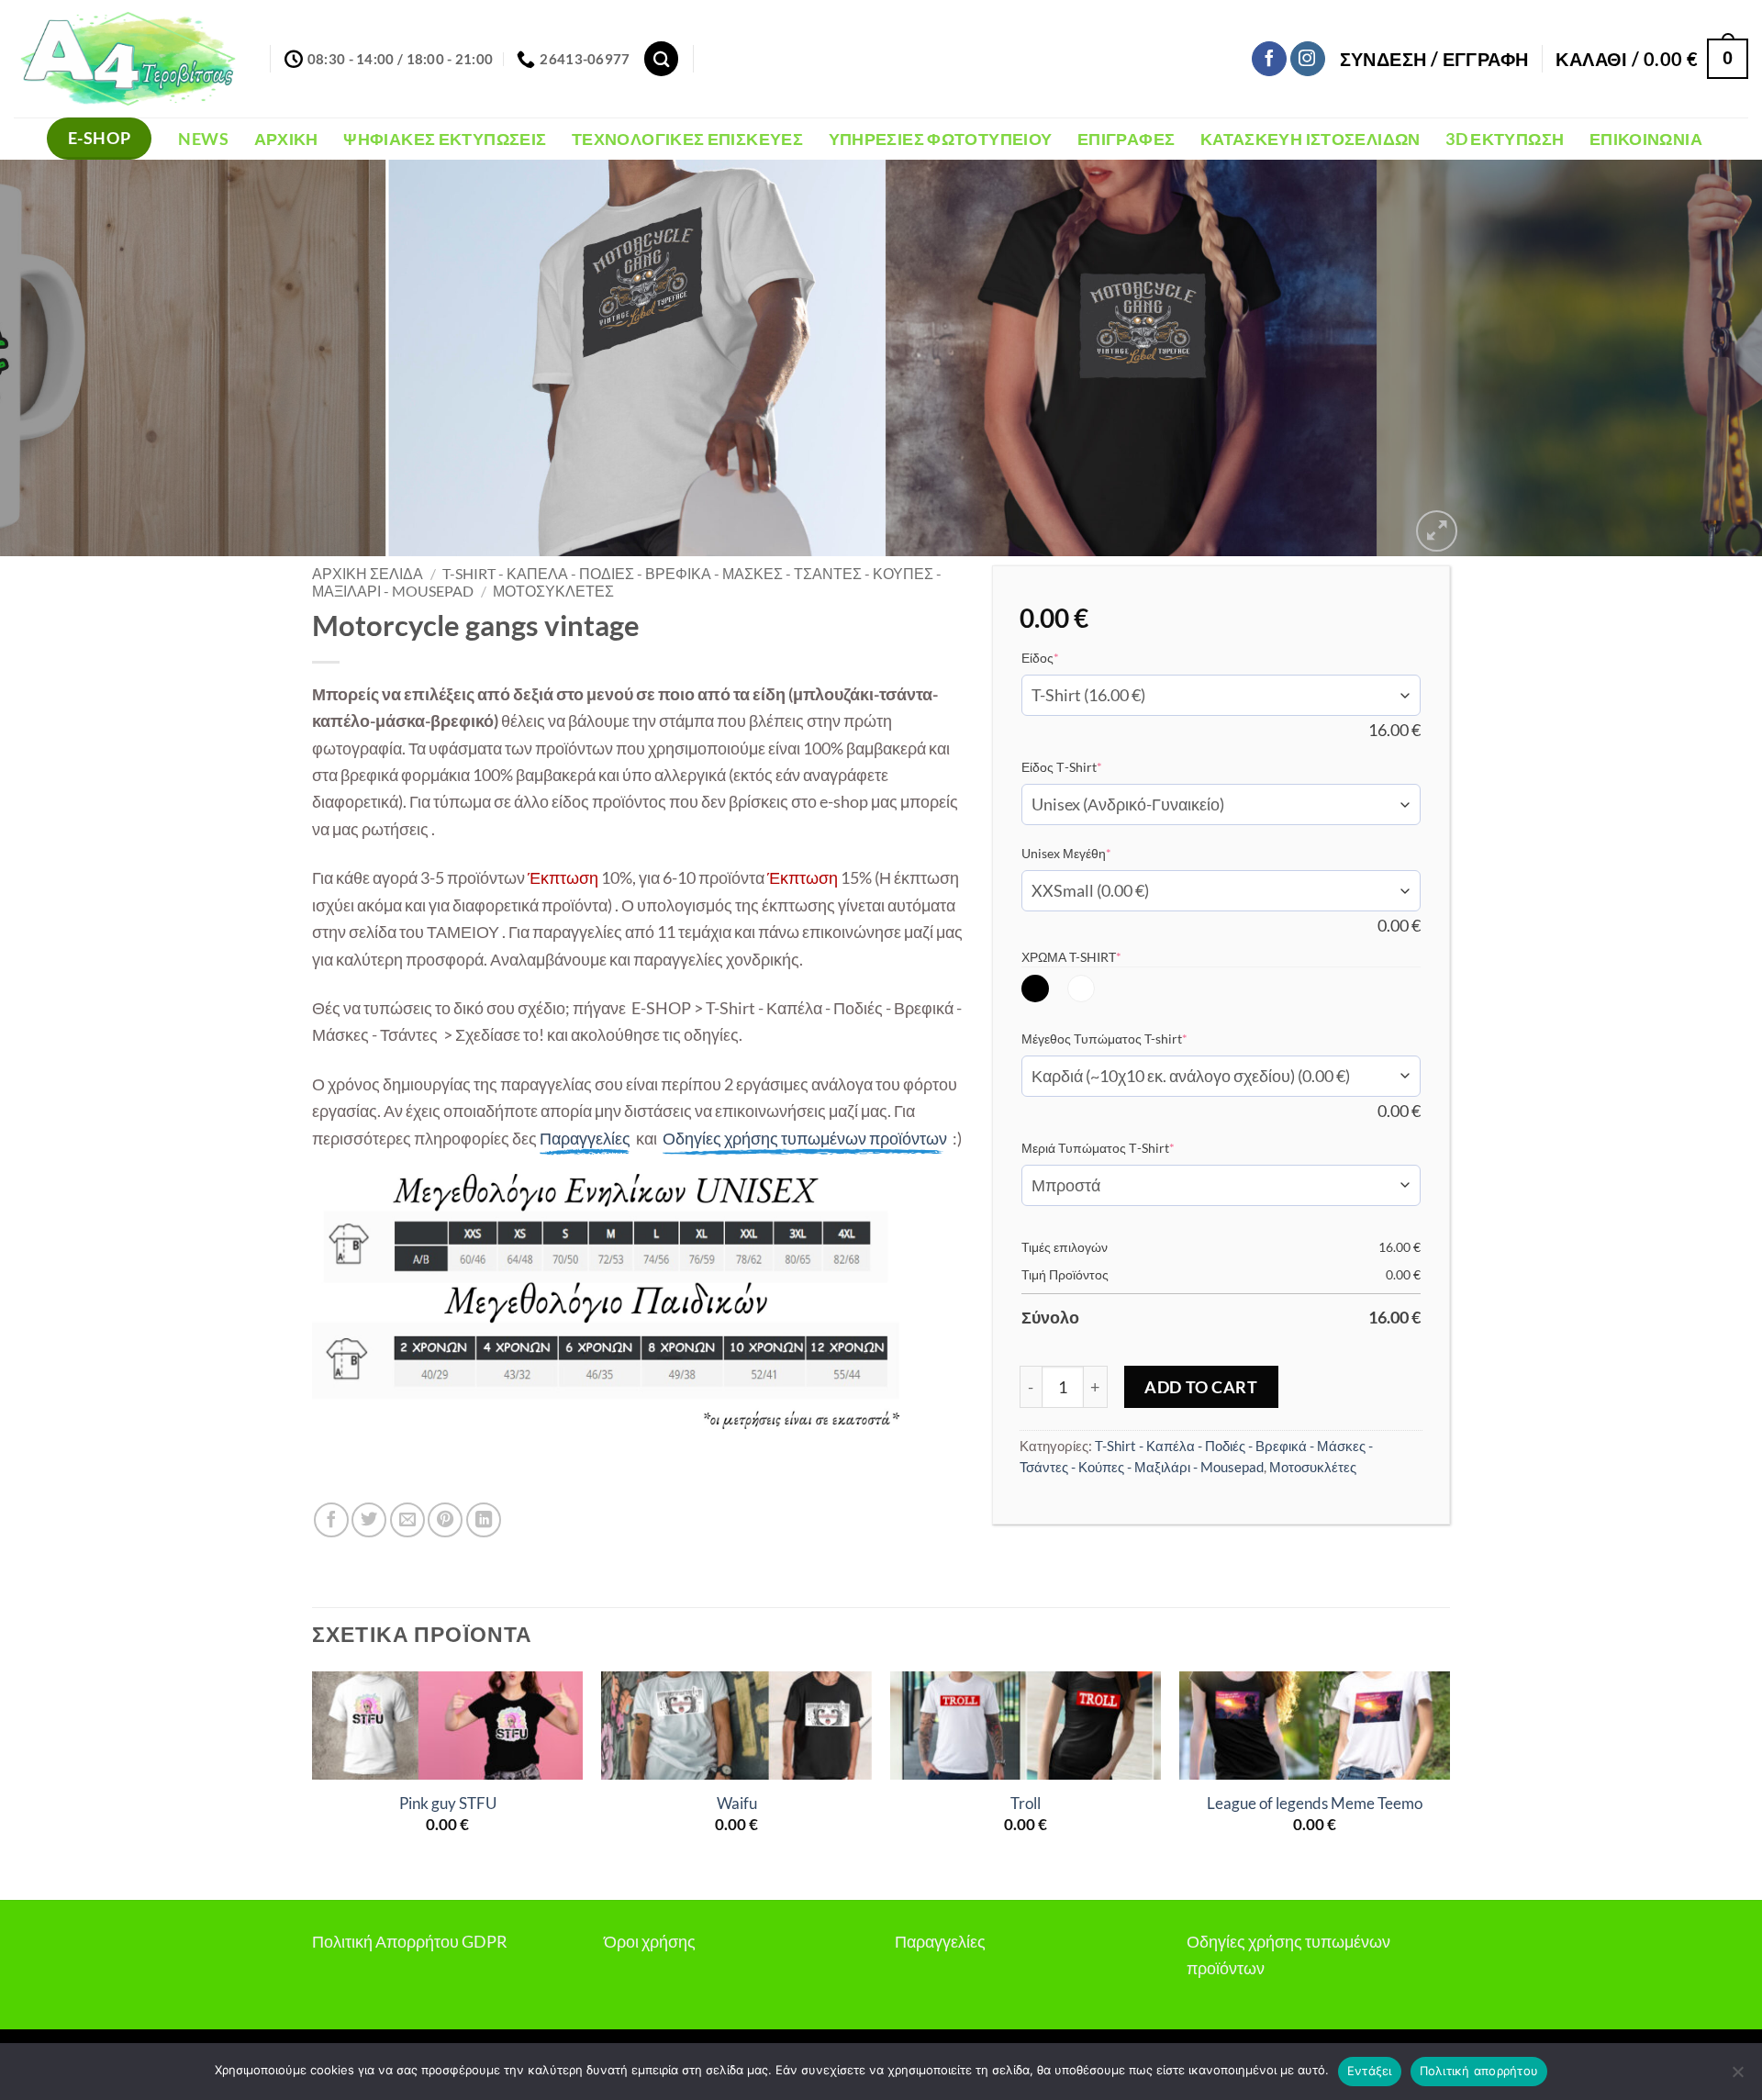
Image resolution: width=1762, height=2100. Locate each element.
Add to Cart (1201, 1387)
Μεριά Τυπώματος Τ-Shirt (1126, 1147)
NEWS (203, 139)
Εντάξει (1370, 2071)
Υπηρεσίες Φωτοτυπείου (941, 139)
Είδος (1068, 657)
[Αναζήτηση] (661, 58)
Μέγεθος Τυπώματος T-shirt (1132, 1038)
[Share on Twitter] (369, 1520)
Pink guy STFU (448, 1804)
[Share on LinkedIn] (484, 1520)
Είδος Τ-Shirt (1090, 766)
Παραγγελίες (940, 1941)
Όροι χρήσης (650, 1941)
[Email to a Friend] (407, 1520)
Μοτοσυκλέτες (553, 591)
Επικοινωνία (1646, 139)
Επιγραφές (1126, 139)
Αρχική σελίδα (368, 574)
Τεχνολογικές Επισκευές (687, 139)
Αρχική (286, 139)
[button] (1434, 59)
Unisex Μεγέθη (1094, 853)
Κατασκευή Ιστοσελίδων (1310, 139)
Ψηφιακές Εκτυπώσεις (445, 139)
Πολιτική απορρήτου (1479, 2071)
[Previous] (59, 358)
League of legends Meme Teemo (1315, 1804)
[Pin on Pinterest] (445, 1520)
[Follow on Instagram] (1308, 59)
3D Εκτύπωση (1505, 139)
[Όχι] (1737, 2077)
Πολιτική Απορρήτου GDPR (410, 1941)
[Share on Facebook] (331, 1520)
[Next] (1703, 358)
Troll (1026, 1804)
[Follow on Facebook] (1269, 59)
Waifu (737, 1804)
